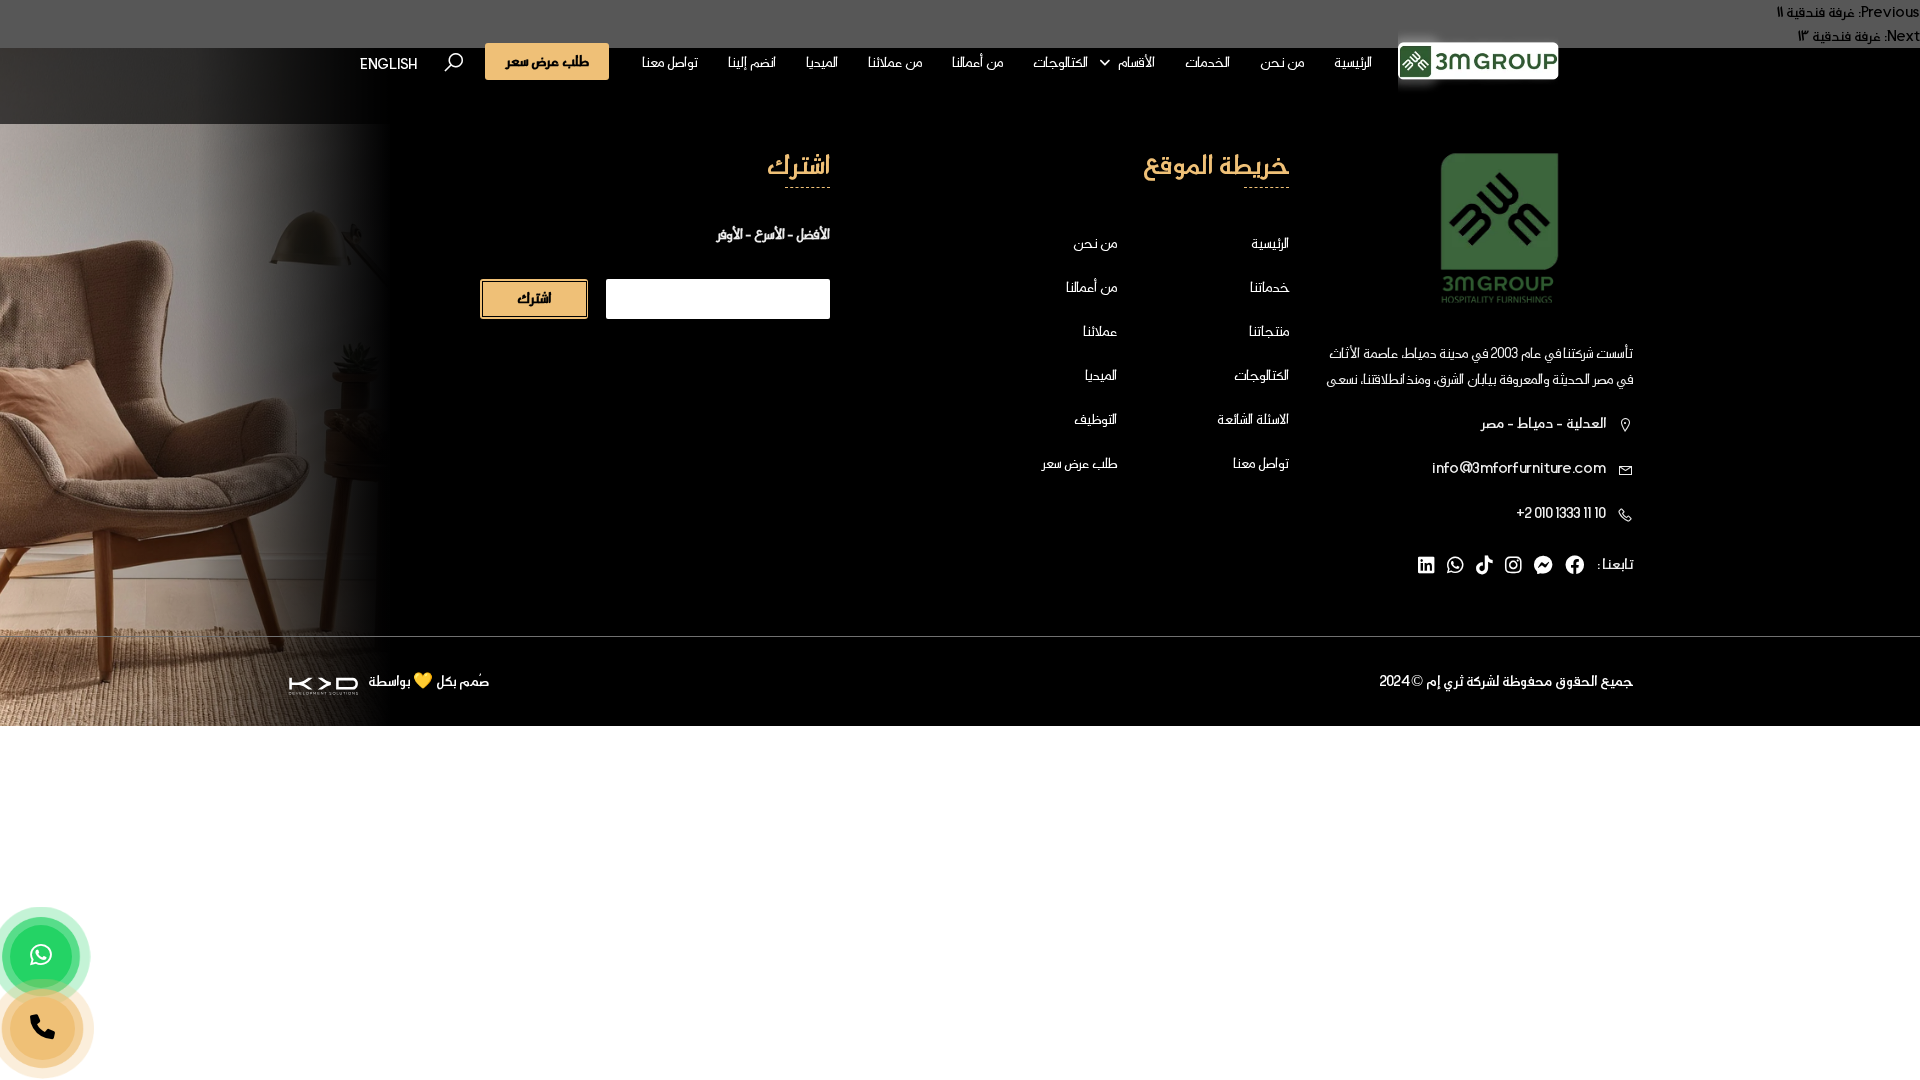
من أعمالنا (977, 62)
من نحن (1282, 62)
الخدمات (1207, 62)
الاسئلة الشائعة (1253, 419)
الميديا (822, 62)
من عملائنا (895, 62)
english (388, 64)
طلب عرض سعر (1079, 463)
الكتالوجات (1060, 62)
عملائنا (1100, 331)
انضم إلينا (752, 62)
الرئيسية (1353, 62)
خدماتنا (1269, 287)
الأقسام (1136, 62)
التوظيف (1095, 419)
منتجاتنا (1269, 331)
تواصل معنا (670, 62)
